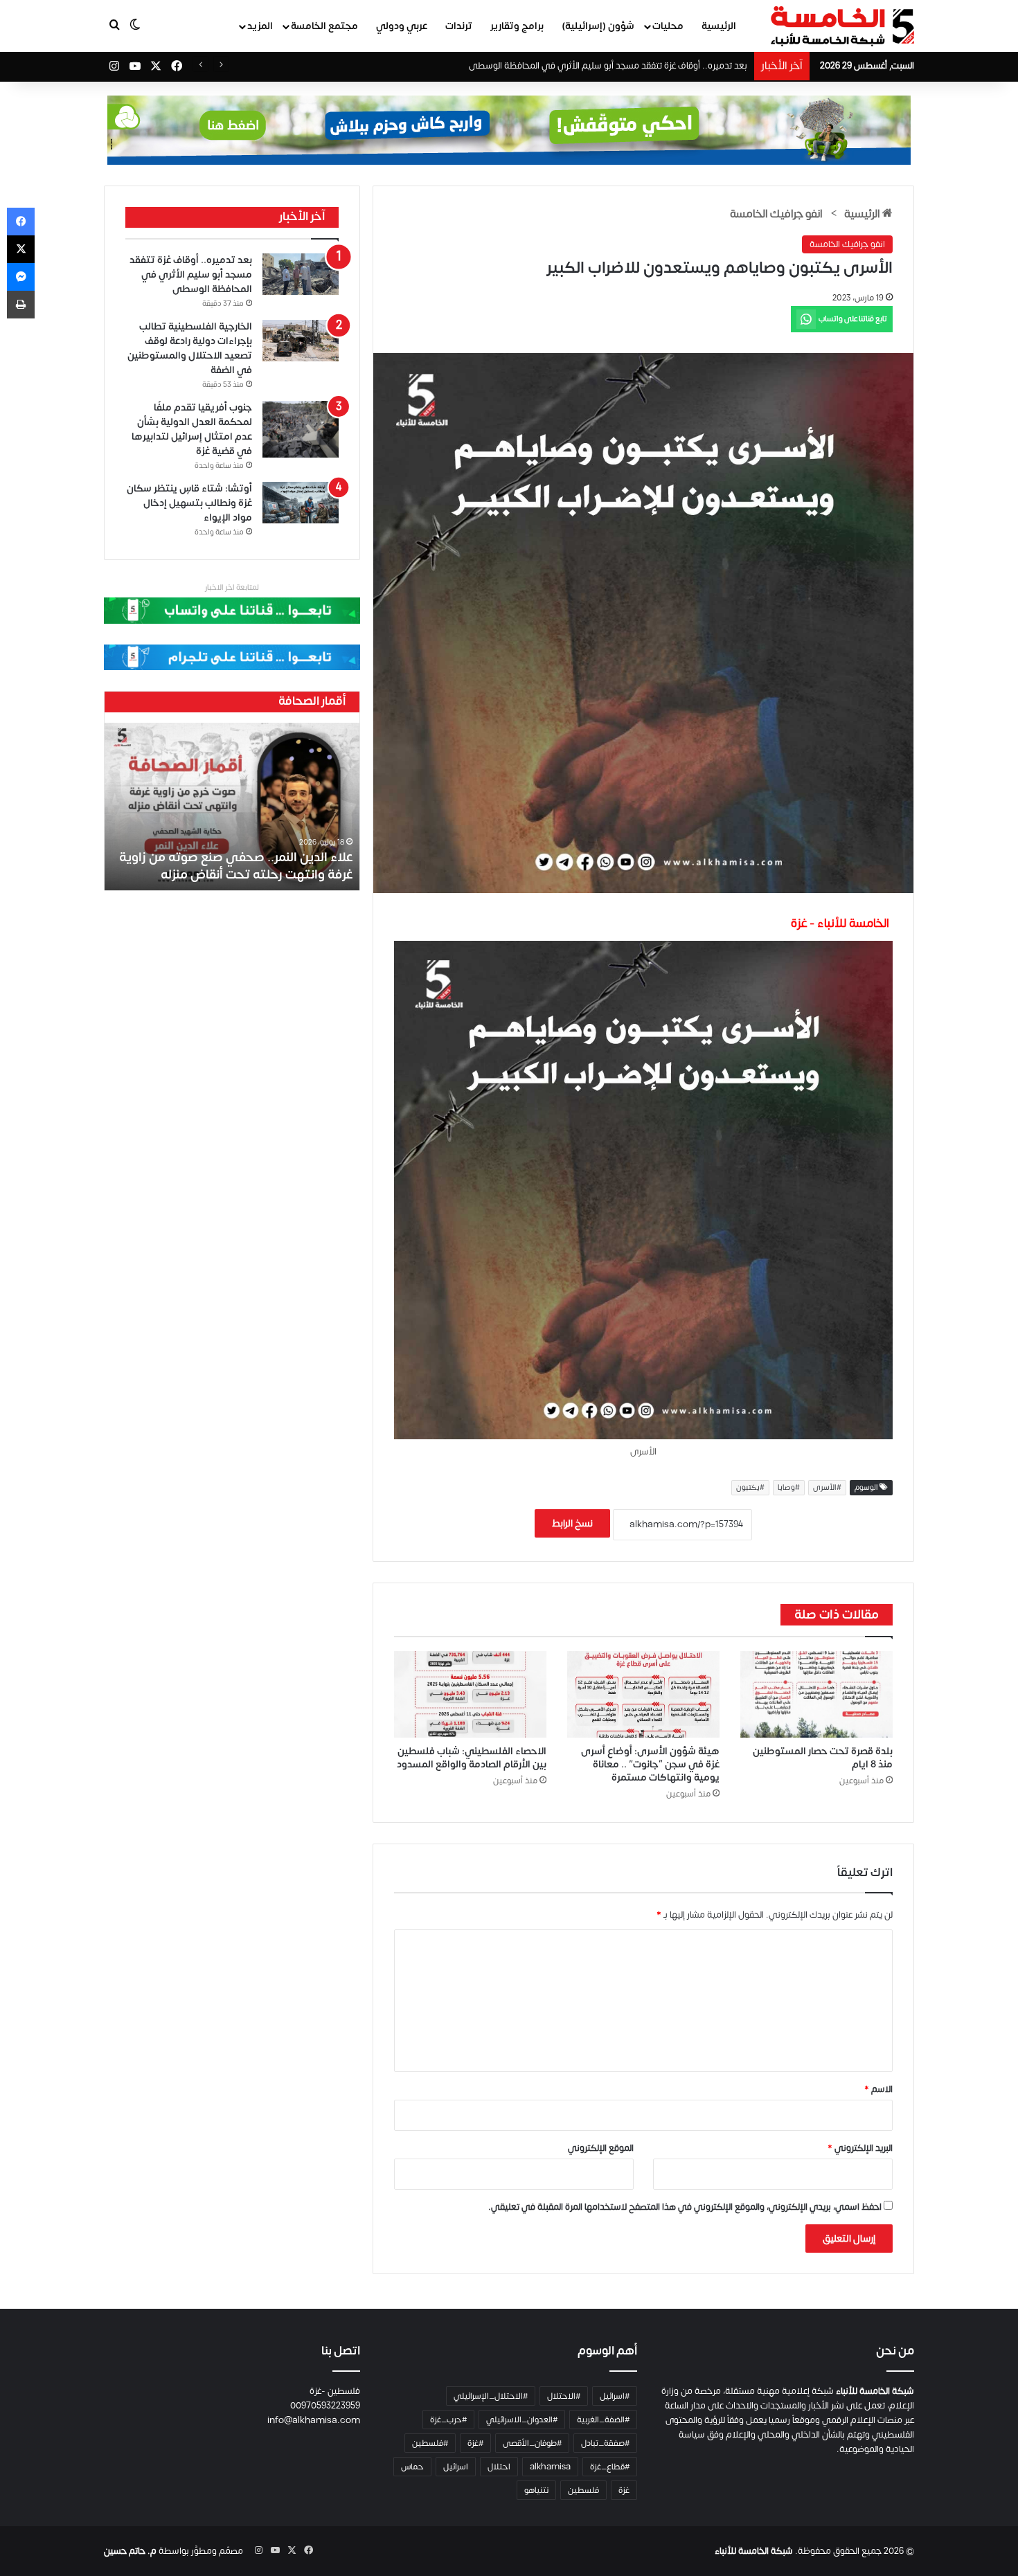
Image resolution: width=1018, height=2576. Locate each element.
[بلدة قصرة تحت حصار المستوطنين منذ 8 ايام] (816, 1694)
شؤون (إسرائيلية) (598, 26)
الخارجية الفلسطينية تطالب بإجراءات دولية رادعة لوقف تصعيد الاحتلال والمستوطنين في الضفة (190, 348)
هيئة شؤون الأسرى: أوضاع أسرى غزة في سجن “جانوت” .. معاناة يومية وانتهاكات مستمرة (650, 1764)
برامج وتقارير (517, 26)
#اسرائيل (615, 2396)
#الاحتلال (564, 2396)
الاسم (878, 2089)
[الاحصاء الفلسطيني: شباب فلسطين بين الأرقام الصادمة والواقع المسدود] (470, 1694)
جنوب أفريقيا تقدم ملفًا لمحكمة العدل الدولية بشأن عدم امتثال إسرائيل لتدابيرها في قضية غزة (192, 429)
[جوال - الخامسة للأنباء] (509, 130)
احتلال (499, 2467)
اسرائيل (456, 2467)
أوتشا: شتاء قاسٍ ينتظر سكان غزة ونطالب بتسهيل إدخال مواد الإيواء (189, 503)
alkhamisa (550, 2467)
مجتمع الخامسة (324, 26)
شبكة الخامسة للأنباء (754, 2551)
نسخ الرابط (572, 1523)
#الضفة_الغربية (603, 2420)
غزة (624, 2490)
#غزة (475, 2443)
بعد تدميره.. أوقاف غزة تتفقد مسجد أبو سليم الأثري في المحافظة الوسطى (191, 274)
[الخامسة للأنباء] (842, 26)
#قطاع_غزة (610, 2467)
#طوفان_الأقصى (532, 2443)
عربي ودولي (402, 26)
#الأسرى (827, 1488)
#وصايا (789, 1488)
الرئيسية (719, 26)
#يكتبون (750, 1488)
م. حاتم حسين (130, 2551)
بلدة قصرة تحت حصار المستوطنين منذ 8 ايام (823, 1758)
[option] (232, 807)
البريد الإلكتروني (860, 2148)
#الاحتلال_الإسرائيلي (491, 2396)
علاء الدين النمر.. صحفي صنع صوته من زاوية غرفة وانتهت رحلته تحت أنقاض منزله (236, 866)
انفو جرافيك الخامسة (776, 214)
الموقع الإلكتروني (601, 2148)
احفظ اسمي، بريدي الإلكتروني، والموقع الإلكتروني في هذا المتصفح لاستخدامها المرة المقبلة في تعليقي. (685, 2207)
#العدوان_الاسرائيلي (522, 2420)
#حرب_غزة (448, 2420)
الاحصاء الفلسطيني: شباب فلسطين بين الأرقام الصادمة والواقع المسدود (472, 1758)
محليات (668, 26)
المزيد (260, 26)
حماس (412, 2467)
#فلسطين (430, 2443)
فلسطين (583, 2490)
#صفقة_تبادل (605, 2443)
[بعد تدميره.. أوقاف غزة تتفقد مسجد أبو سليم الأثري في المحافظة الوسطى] (301, 274)
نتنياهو (536, 2490)
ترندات (459, 26)
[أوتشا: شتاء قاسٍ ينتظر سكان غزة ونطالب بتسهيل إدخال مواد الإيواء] (301, 503)
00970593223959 (325, 2406)
